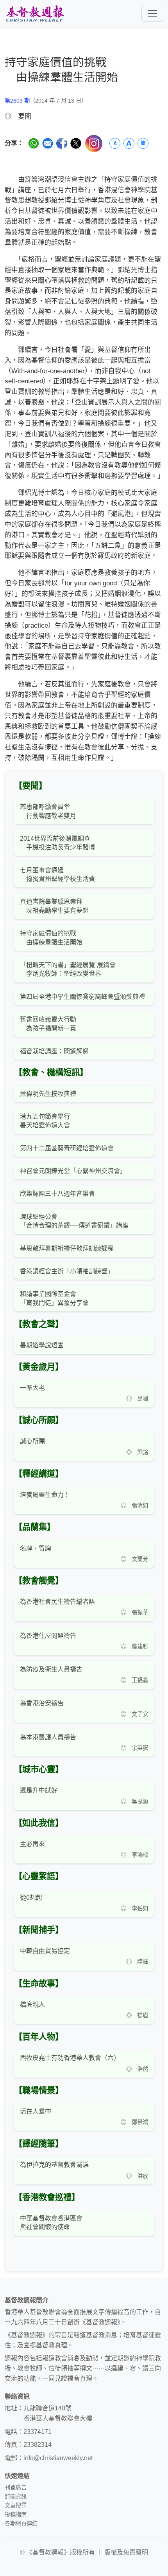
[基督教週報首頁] (35, 14)
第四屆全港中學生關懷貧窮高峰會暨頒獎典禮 (82, 997)
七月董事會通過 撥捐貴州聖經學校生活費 (57, 875)
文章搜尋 (16, 2506)
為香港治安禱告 (42, 1703)
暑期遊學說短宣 (42, 1345)
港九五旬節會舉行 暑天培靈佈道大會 (45, 1121)
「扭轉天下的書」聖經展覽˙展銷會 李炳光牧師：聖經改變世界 (68, 969)
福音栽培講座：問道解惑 (54, 1051)
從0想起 (31, 1898)
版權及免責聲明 (126, 2552)
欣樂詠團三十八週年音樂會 (57, 1194)
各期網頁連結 (21, 2524)
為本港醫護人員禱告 (48, 1737)
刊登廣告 (16, 2488)
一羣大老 (32, 1388)
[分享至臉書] (62, 143)
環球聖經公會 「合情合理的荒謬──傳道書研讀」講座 (74, 1221)
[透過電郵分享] (48, 143)
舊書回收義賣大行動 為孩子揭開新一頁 (48, 1024)
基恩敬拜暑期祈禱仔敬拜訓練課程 (67, 1248)
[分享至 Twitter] (76, 143)
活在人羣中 (36, 2111)
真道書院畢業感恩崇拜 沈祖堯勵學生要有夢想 (54, 906)
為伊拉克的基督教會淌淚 (54, 2165)
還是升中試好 (39, 1790)
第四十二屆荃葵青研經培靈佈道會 (67, 1148)
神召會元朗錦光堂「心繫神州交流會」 (73, 1171)
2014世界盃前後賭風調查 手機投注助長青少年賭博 (57, 843)
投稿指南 (16, 2515)
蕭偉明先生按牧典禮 (48, 1094)
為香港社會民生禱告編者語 (57, 1602)
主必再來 (32, 1844)
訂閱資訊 (16, 2497)
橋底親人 (32, 2005)
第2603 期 (17, 101)
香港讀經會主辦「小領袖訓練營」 (67, 1271)
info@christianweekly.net (58, 2458)
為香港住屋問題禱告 (48, 1636)
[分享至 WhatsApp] (34, 143)
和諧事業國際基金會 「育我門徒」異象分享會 (54, 1298)
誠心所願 (32, 1441)
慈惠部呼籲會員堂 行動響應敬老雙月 (48, 811)
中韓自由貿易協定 (45, 1951)
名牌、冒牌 (36, 1548)
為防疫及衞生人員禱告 (51, 1669)
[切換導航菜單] (152, 14)
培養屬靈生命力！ (45, 1495)
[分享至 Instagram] (94, 144)
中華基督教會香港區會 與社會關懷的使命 (51, 2223)
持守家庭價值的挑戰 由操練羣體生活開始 (51, 938)
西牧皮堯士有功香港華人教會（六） (70, 2058)
